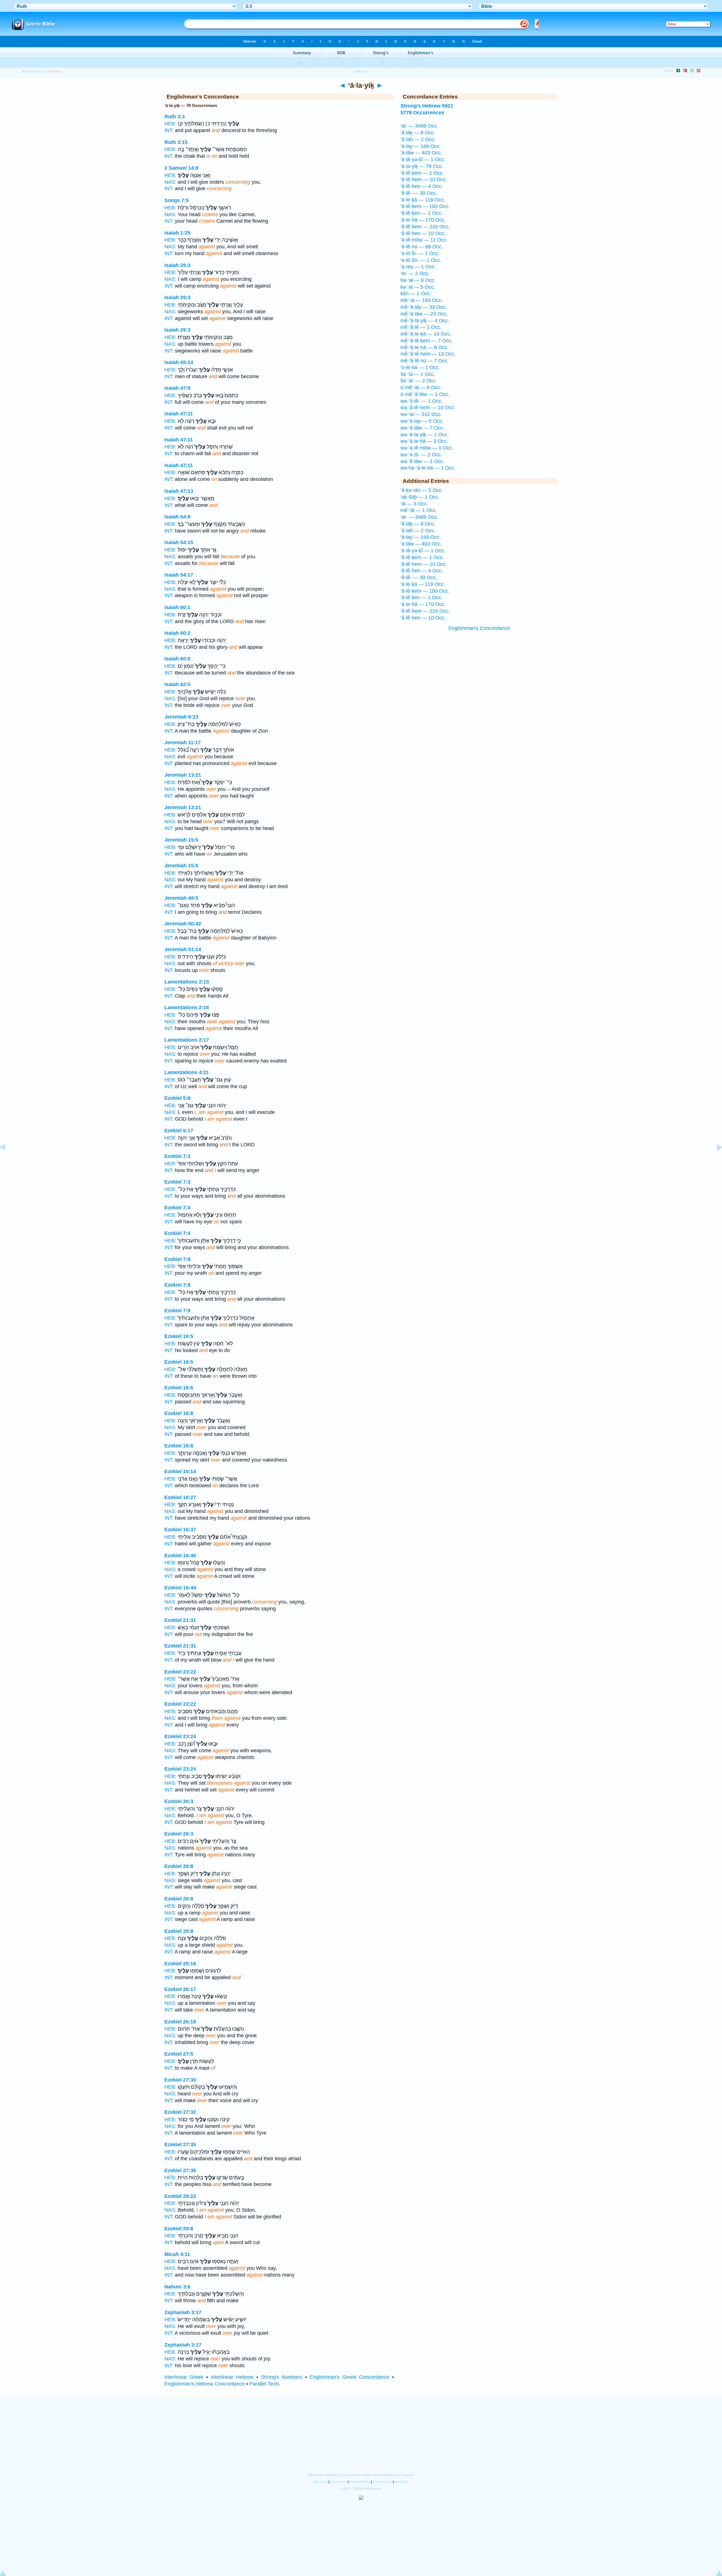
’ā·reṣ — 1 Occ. (418, 267)
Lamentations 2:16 (187, 1007)
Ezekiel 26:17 (180, 1989)
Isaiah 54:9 (177, 517)
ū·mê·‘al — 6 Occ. (421, 387)
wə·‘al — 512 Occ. (421, 414)
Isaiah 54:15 (179, 542)
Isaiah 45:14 (179, 362)
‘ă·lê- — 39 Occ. (419, 193)
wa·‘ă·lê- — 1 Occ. (421, 401)
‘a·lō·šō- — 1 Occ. (421, 260)
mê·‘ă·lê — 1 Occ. (421, 327)
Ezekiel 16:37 (180, 1530)
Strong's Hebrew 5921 (427, 106)
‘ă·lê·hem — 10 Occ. (424, 179)
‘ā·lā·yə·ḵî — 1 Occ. (423, 159)
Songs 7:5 (177, 200)
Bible (26, 71)
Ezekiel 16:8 (179, 1413)
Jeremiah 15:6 (181, 866)
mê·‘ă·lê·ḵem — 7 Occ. (427, 341)
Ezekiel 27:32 (180, 2112)
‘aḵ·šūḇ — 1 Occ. (420, 497)
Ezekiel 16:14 (180, 1471)
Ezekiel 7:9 (177, 1311)
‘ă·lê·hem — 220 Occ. (425, 227)
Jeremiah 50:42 (183, 924)
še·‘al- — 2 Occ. (419, 381)
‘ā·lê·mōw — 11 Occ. (424, 240)
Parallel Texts (264, 2384)
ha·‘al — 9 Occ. (418, 280)
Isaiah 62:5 (177, 684)
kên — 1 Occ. (416, 293)
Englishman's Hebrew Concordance (205, 2384)
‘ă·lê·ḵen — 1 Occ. (421, 213)
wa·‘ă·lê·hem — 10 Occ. (428, 408)
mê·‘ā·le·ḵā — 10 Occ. (426, 334)
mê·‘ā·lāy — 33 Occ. (424, 307)
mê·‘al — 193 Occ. (421, 300)
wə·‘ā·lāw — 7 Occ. (422, 428)
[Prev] (7, 1160)
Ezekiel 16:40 (180, 1556)
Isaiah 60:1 (177, 607)
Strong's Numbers (282, 2377)
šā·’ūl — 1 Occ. (418, 374)
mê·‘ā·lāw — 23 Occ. (424, 314)
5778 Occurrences (422, 113)
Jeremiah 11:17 (183, 742)
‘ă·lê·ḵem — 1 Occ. (422, 173)
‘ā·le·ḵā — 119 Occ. (423, 200)
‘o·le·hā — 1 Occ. (420, 367)
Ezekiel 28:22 (180, 2196)
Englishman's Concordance (479, 628)
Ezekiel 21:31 (180, 1620)
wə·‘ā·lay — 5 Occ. (422, 421)
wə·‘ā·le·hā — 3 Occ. (424, 441)
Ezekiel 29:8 (179, 2229)
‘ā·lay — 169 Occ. (421, 146)
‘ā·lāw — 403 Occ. (421, 153)
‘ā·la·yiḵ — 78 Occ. (422, 166)
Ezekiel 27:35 (180, 2145)
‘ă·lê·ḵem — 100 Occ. (425, 206)
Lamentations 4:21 (187, 1072)
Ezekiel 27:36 (180, 2170)
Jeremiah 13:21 (183, 775)
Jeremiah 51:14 (183, 949)
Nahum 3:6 (177, 2287)
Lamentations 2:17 (187, 1040)
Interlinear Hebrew (232, 2377)
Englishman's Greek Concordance (349, 2377)
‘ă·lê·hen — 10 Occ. (423, 233)
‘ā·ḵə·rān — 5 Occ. (422, 490)
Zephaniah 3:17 (183, 2312)
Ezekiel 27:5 (179, 2054)
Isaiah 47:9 (177, 388)
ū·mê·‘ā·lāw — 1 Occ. (425, 394)
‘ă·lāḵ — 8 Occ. (418, 133)
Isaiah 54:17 (179, 575)
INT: (169, 130)
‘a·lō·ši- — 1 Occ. (420, 253)
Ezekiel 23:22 (180, 1672)
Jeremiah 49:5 (181, 898)
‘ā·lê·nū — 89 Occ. (422, 247)
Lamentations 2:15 (187, 982)
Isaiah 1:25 (177, 233)
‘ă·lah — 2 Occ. (418, 139)
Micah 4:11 (177, 2254)
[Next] (715, 1160)
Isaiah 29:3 (177, 265)
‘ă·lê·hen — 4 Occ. (422, 186)
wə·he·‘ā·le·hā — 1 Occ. (428, 468)
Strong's (39, 71)
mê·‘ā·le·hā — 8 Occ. (425, 347)
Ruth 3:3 (175, 117)
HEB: (170, 124)
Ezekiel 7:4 (177, 1208)
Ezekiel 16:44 (180, 1588)
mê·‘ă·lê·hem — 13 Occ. (428, 354)
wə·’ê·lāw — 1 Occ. (422, 461)
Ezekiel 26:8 (179, 1866)
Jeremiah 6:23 (181, 717)
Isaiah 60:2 (177, 633)
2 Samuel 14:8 (181, 168)
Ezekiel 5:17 (179, 1131)
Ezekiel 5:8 (177, 1098)
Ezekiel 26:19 (180, 2022)
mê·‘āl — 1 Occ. (419, 510)
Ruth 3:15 (176, 142)
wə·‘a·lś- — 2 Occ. (421, 455)
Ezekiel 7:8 (177, 1259)
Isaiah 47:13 (179, 491)
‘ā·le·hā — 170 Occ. (423, 220)
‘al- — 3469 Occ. (419, 126)
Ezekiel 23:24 (180, 1736)
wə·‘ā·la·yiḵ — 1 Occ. (425, 435)
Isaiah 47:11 (179, 414)
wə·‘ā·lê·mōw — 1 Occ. (427, 448)
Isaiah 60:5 (177, 659)
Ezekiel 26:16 (180, 1964)
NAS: (170, 182)
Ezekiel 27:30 (180, 2080)
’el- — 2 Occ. (415, 273)
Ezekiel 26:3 (179, 1801)
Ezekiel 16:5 (179, 1336)
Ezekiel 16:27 (180, 1497)
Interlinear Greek (184, 2377)
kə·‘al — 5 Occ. (418, 287)
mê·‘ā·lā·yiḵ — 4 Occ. (425, 321)
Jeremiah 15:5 (181, 840)
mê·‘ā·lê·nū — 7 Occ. (425, 361)
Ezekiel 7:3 (177, 1156)
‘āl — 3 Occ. (414, 504)
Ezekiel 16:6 (179, 1388)
